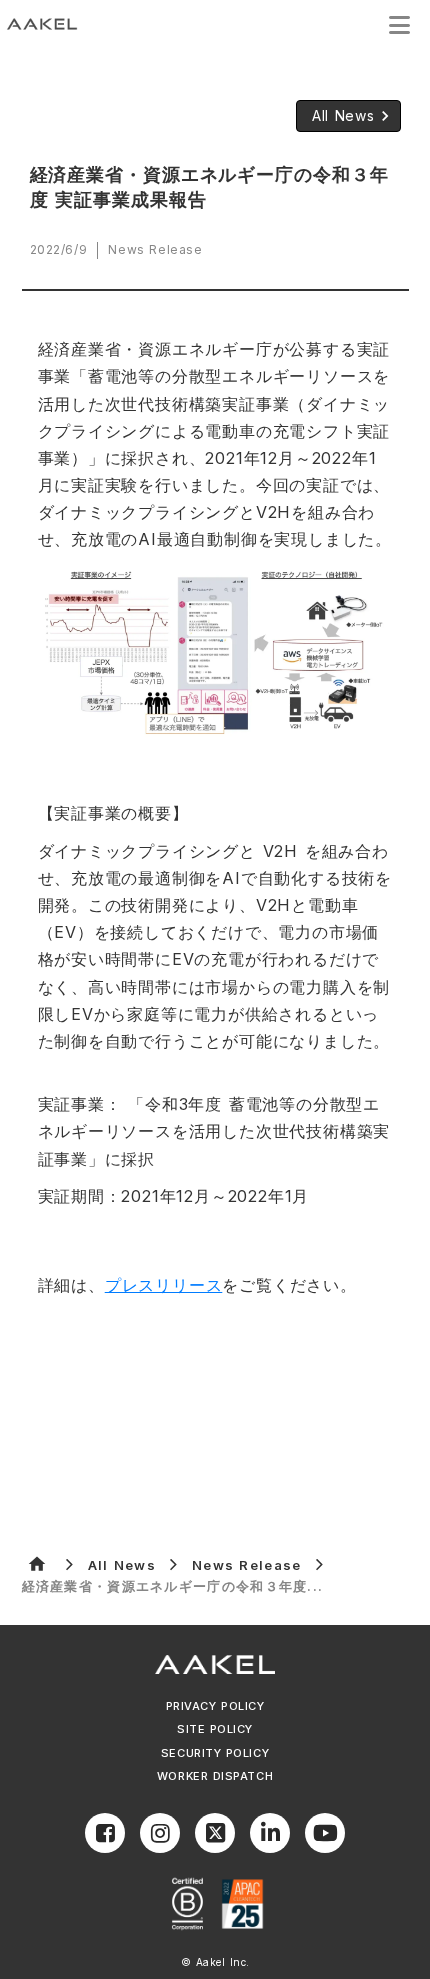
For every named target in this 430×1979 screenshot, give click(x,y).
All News (122, 1565)
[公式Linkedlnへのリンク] (270, 1833)
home (37, 1564)
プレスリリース (164, 1285)
